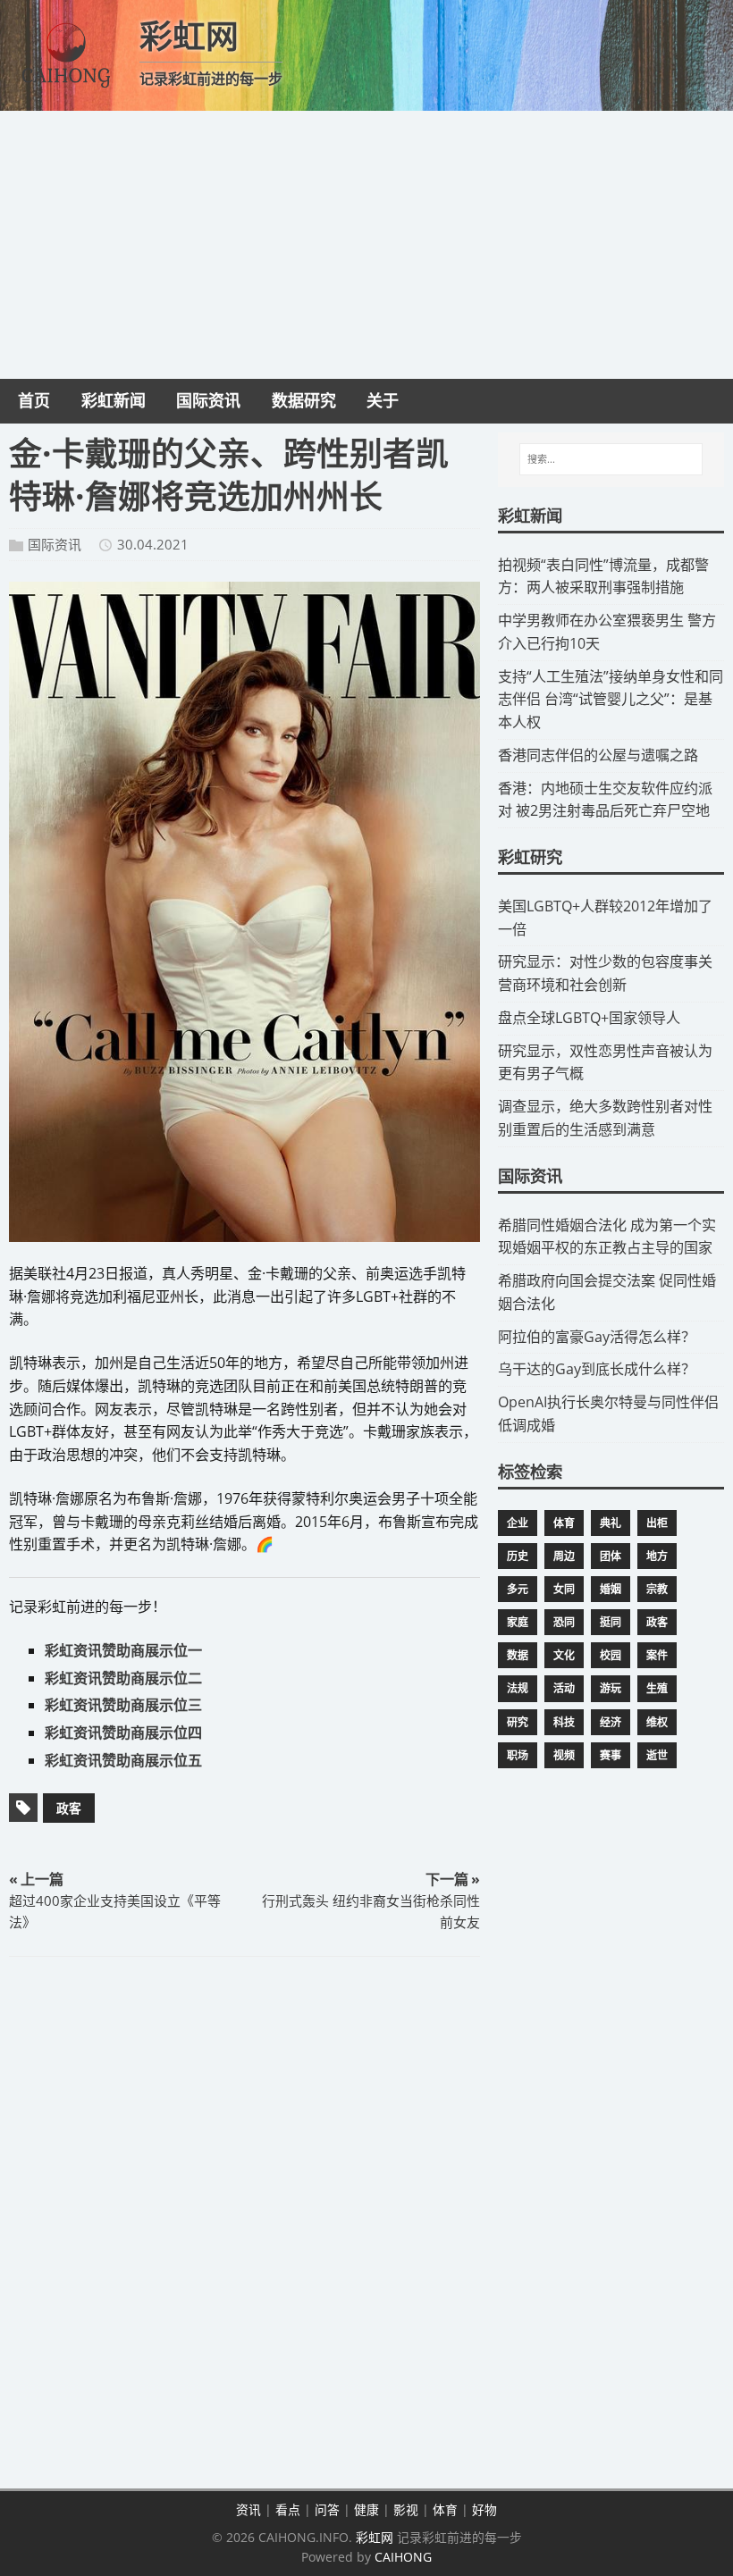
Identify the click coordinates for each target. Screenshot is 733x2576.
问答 (327, 2509)
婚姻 (611, 1589)
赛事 (611, 1755)
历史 (518, 1556)
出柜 (657, 1523)
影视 (406, 2509)
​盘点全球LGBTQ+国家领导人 (589, 1018)
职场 (518, 1755)
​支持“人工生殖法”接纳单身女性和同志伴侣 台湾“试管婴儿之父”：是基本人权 (611, 700)
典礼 (611, 1523)
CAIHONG (403, 2557)
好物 (484, 2509)
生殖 (657, 1688)
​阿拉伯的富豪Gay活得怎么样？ (597, 1337)
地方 (657, 1556)
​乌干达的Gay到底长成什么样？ (597, 1369)
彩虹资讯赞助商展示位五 (123, 1760)
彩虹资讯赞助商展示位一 (123, 1650)
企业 (518, 1523)
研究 (518, 1722)
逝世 (657, 1755)
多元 (518, 1589)
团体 (611, 1556)
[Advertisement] (366, 245)
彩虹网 (375, 2537)
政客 (69, 1808)
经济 (611, 1722)
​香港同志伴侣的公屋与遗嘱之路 (598, 755)
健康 (366, 2509)
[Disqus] (244, 2226)
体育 (564, 1523)
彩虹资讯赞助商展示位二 (123, 1678)
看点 (288, 2509)
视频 (564, 1755)
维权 (657, 1722)
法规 (518, 1688)
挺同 (611, 1622)
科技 (564, 1722)
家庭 (518, 1622)
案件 (657, 1655)
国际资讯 (55, 544)
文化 (564, 1655)
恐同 (564, 1622)
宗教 (657, 1589)
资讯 (249, 2509)
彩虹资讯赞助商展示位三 (123, 1705)
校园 (611, 1655)
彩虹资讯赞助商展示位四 (123, 1733)
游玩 (611, 1688)
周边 (564, 1556)
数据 (518, 1655)
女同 (564, 1589)
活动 (564, 1688)
